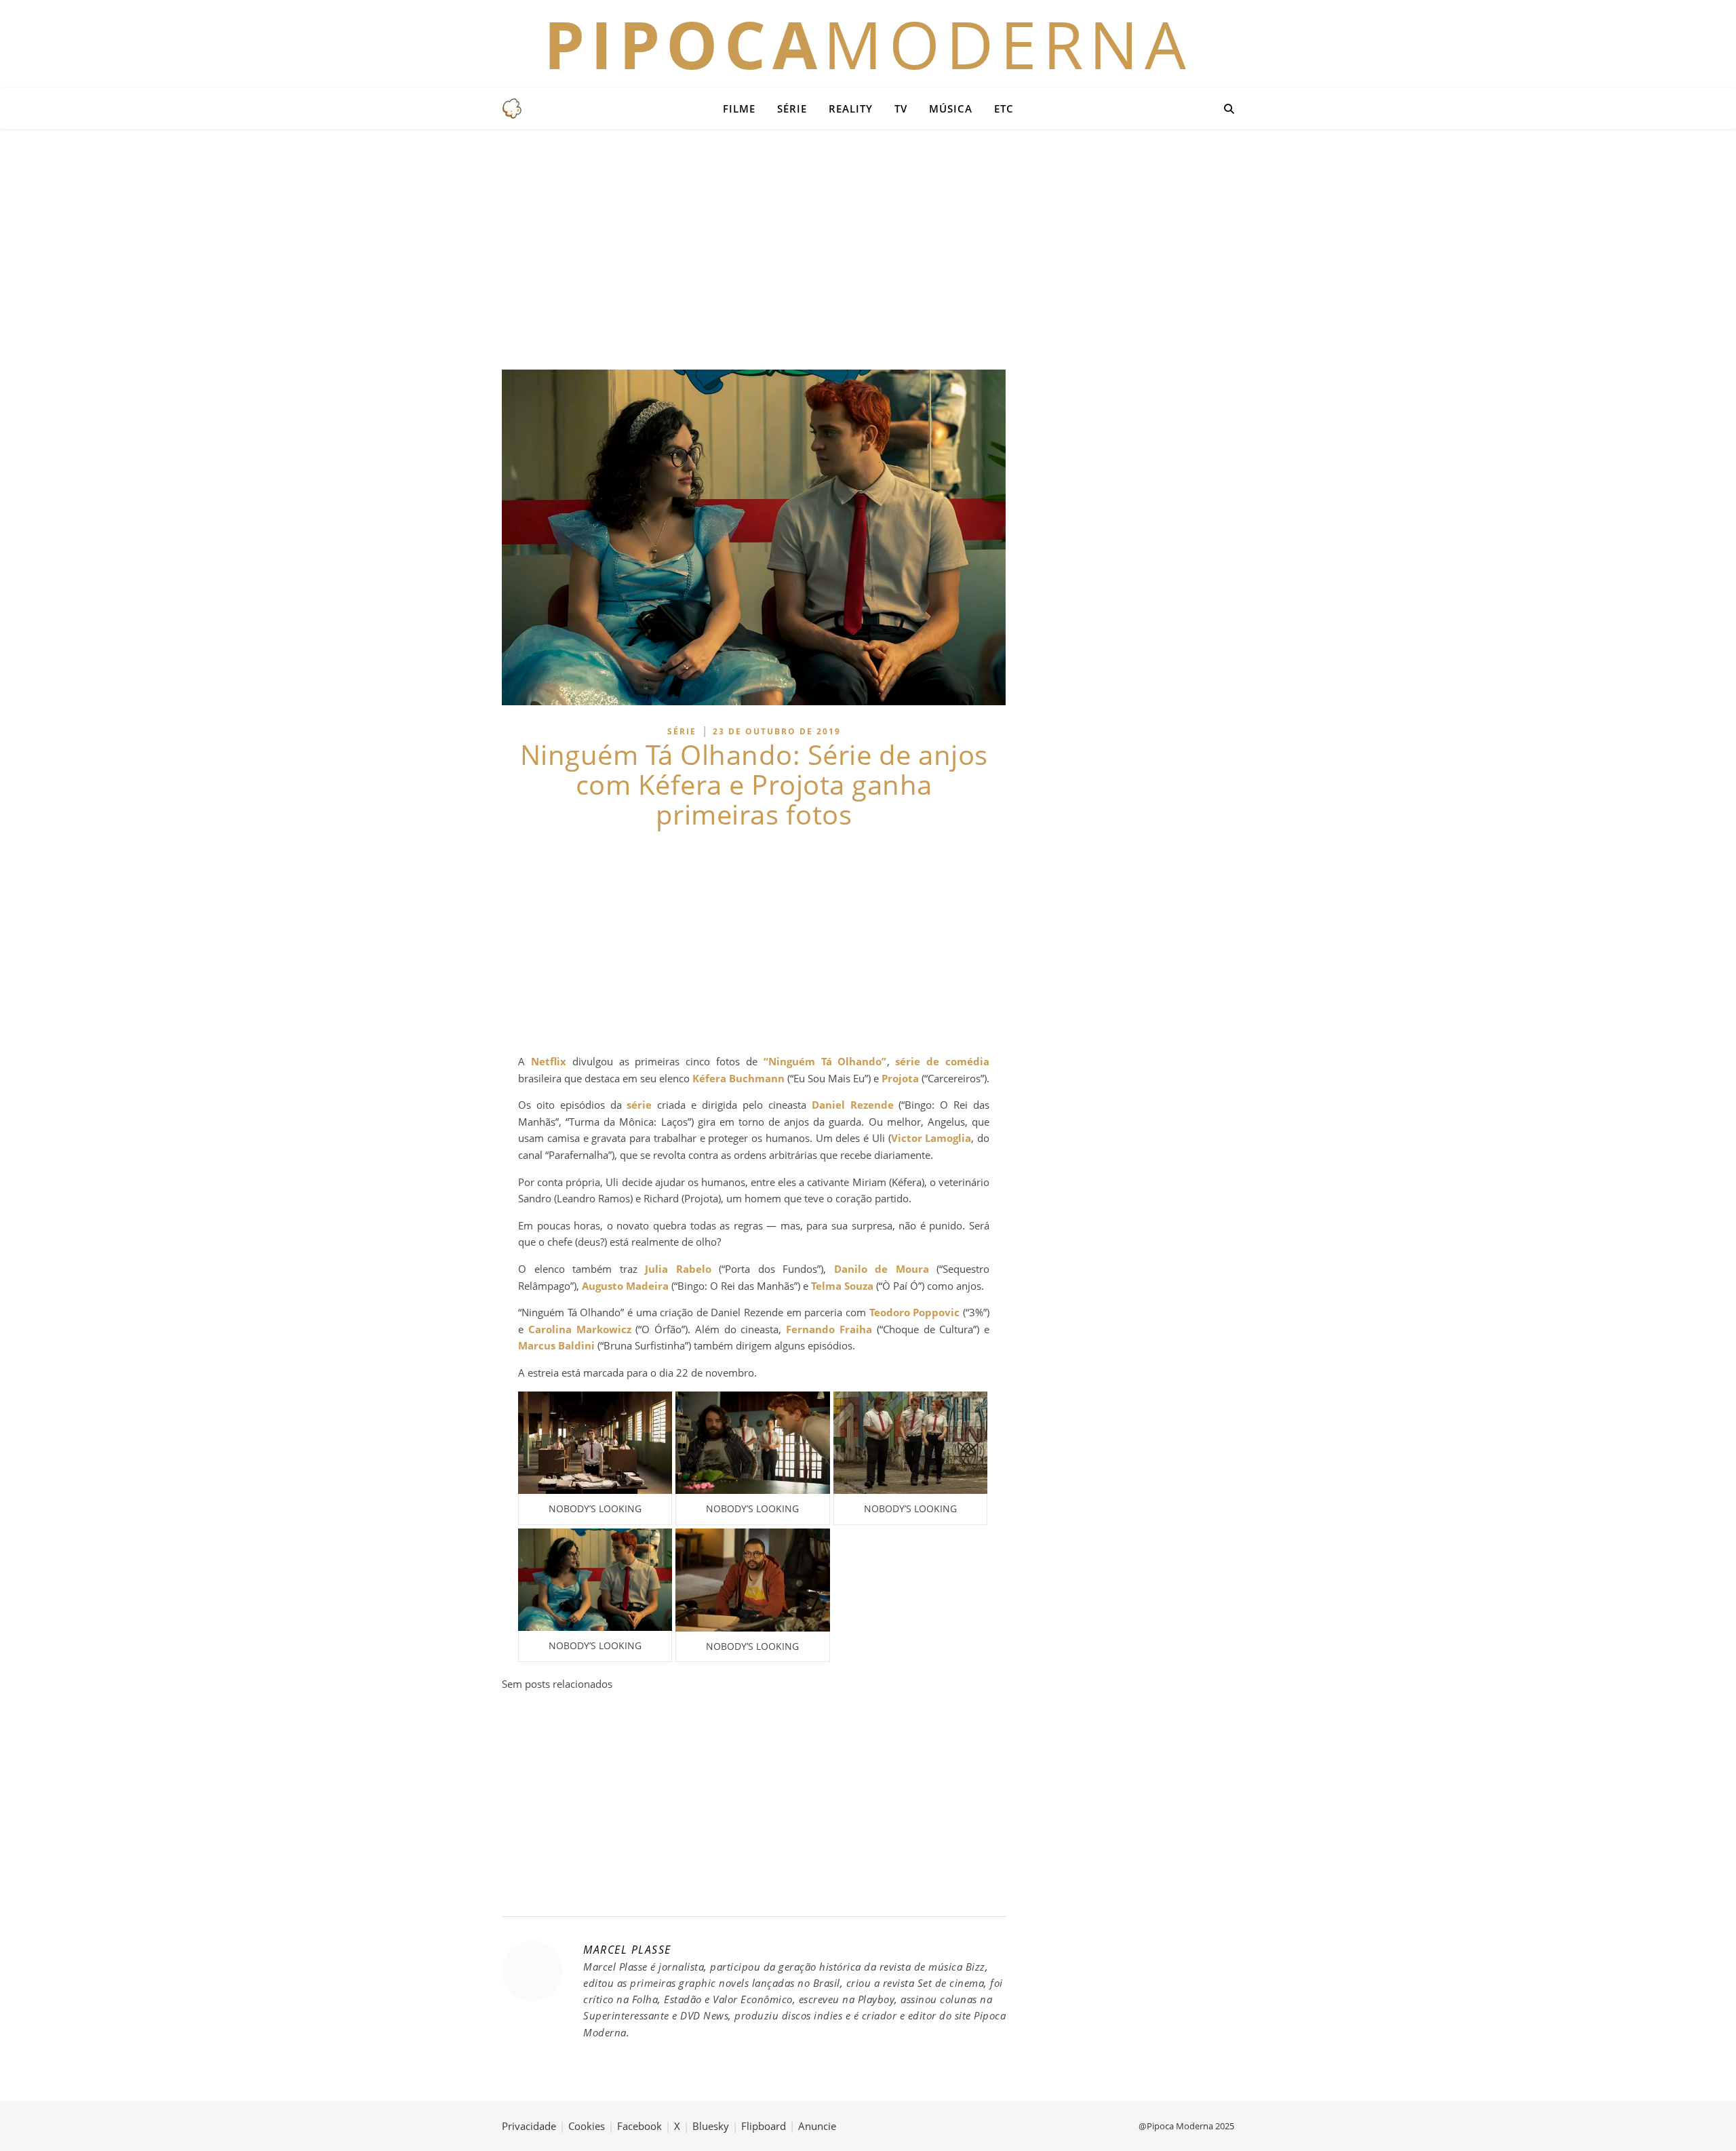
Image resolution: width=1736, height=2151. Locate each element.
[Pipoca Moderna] (512, 108)
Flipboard (764, 2126)
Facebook (639, 2126)
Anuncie (817, 2126)
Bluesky (711, 2126)
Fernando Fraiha (829, 1329)
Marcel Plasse (627, 1950)
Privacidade (529, 2126)
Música (951, 108)
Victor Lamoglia (931, 1138)
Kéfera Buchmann (738, 1078)
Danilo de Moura (882, 1269)
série (639, 1105)
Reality (851, 108)
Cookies (587, 2126)
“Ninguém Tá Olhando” (825, 1061)
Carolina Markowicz (580, 1329)
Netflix (549, 1061)
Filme (739, 108)
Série (792, 108)
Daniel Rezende (853, 1105)
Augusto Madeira (625, 1286)
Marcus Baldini (556, 1345)
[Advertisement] (868, 248)
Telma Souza (842, 1286)
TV (901, 108)
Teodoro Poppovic (915, 1312)
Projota (900, 1078)
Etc (1004, 108)
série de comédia (942, 1061)
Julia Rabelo (678, 1269)
